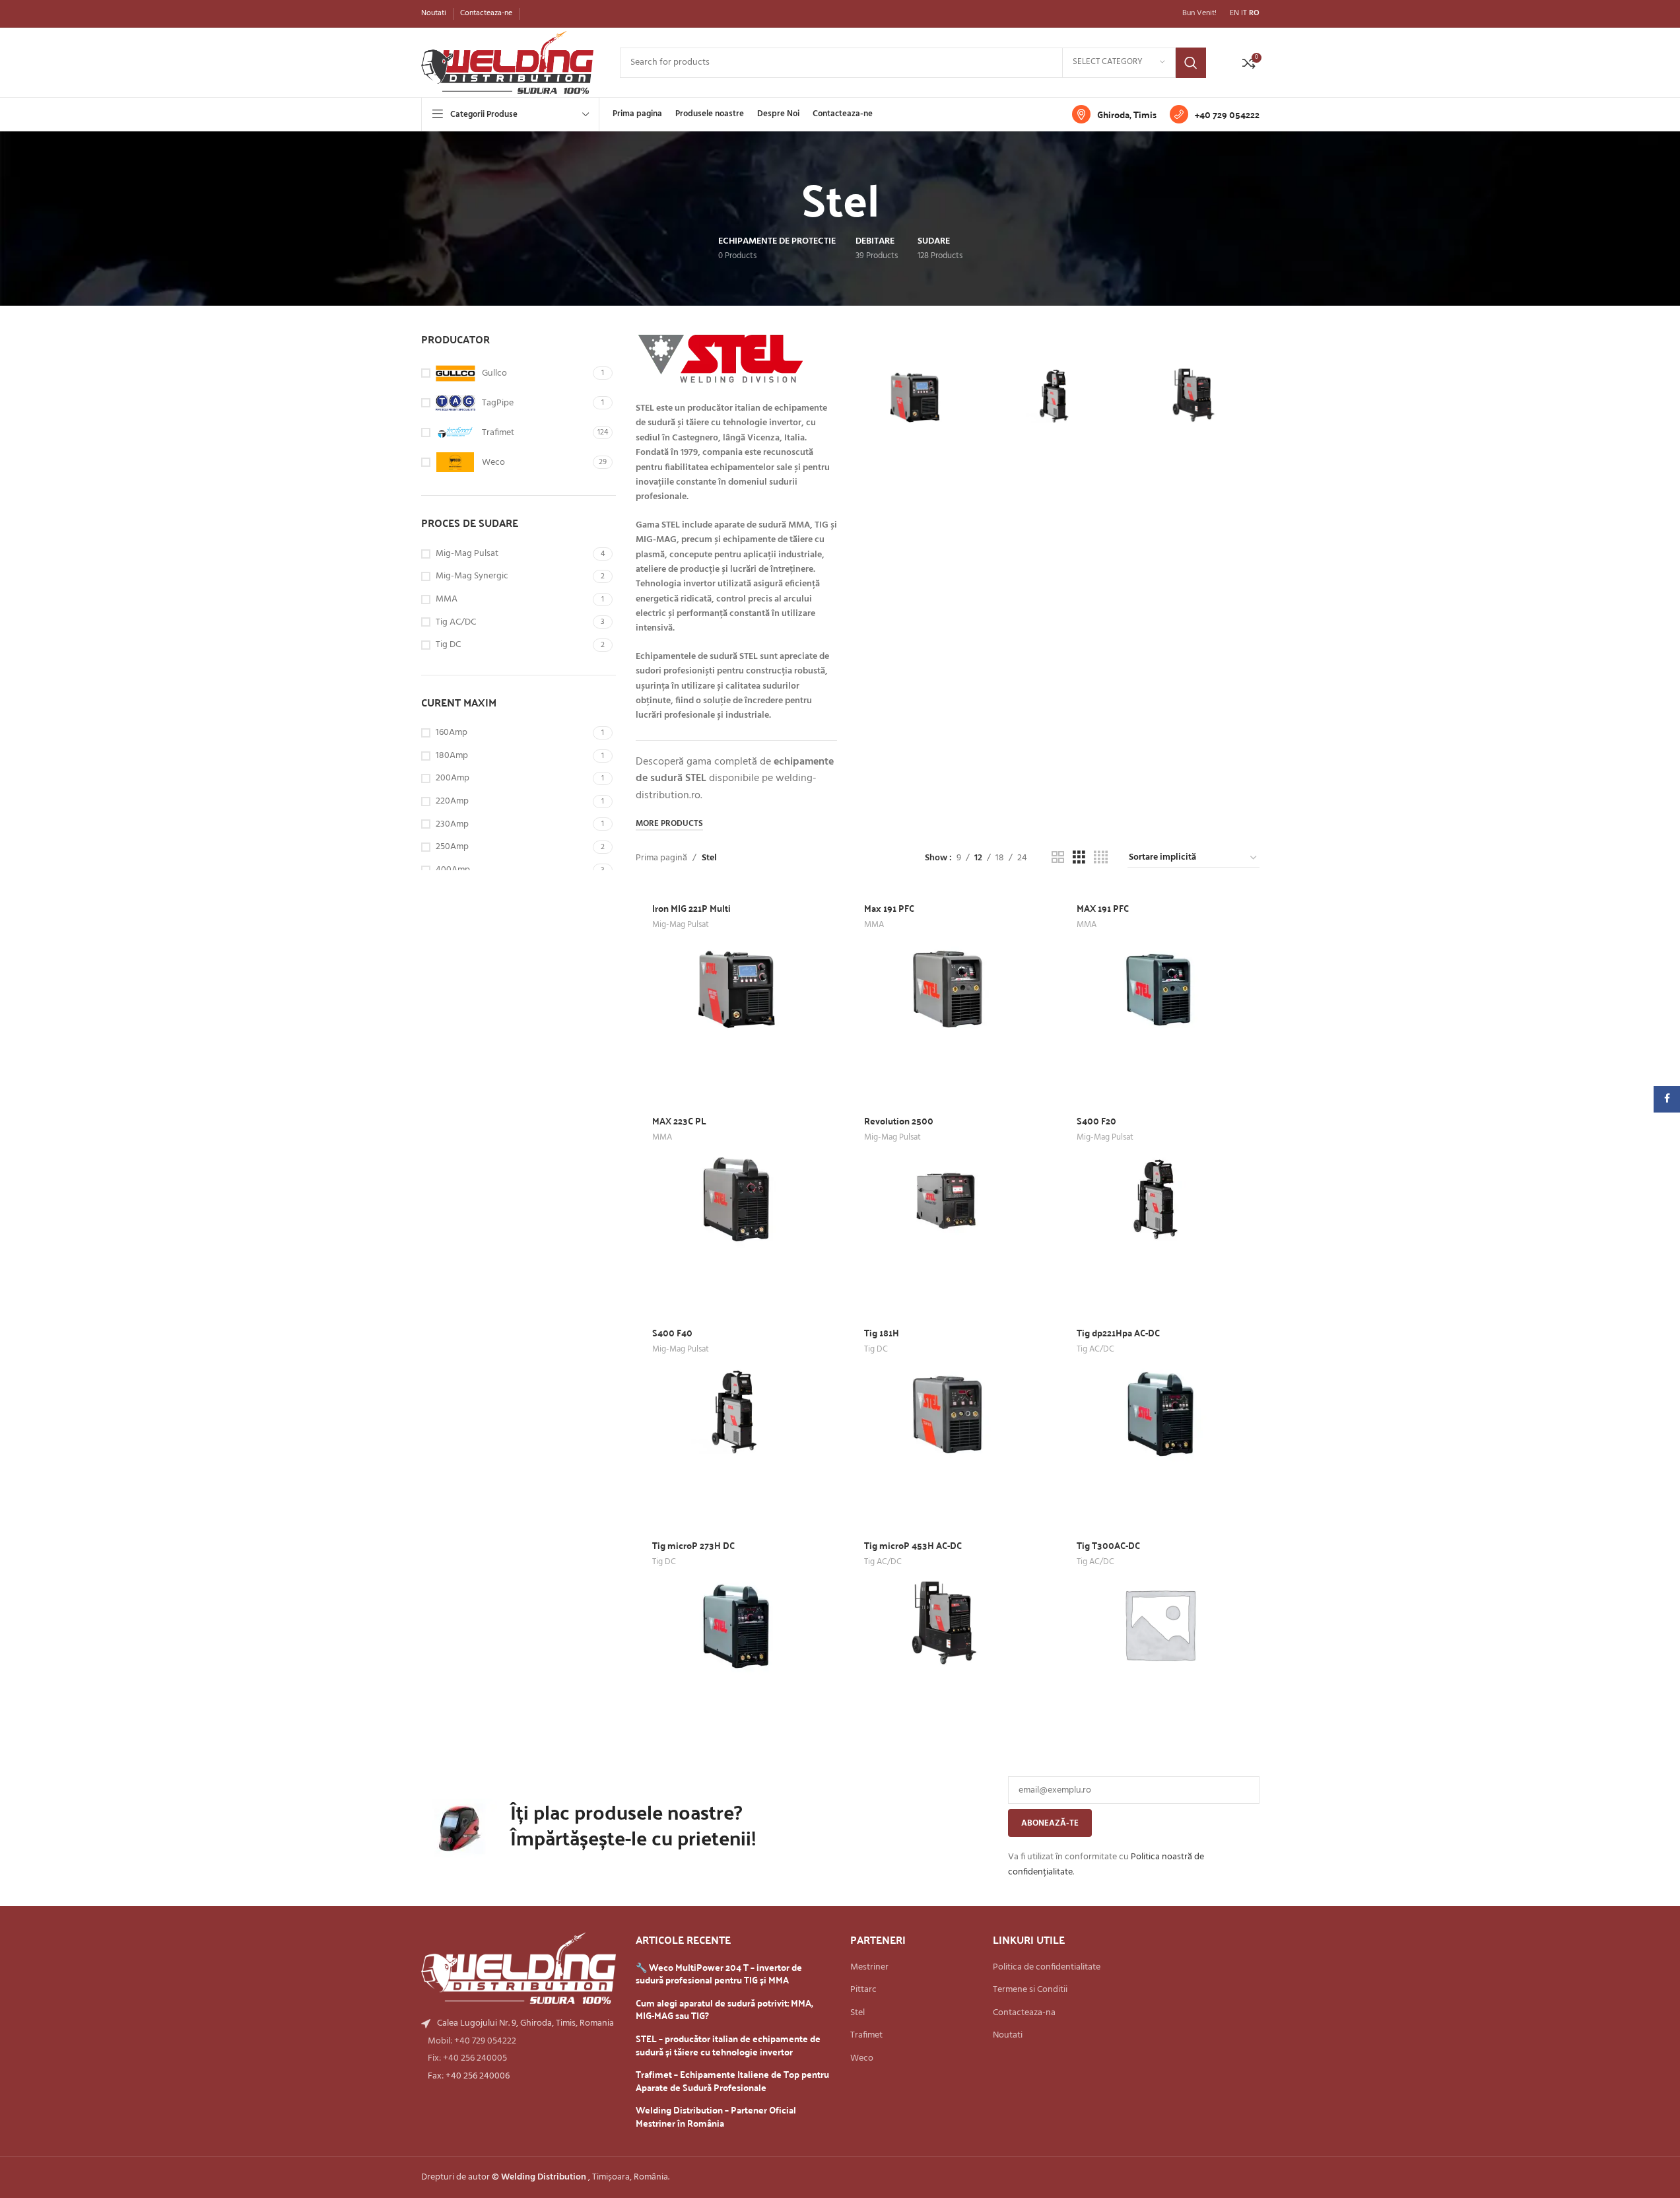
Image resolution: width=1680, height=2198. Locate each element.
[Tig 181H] (947, 1412)
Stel (857, 2013)
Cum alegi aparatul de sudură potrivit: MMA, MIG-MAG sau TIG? (724, 2009)
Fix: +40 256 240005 (467, 2058)
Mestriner (869, 1968)
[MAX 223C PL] (735, 1199)
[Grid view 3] (1079, 858)
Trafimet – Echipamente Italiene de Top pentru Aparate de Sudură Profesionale (732, 2081)
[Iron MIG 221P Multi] (914, 396)
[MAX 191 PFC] (1160, 987)
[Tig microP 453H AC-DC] (1195, 396)
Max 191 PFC (889, 908)
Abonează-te (1050, 1823)
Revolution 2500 (899, 1120)
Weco (862, 2059)
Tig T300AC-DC (1108, 1545)
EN (1234, 13)
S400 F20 (1096, 1120)
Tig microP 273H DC (693, 1545)
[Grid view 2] (1058, 858)
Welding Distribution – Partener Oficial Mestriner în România (716, 2116)
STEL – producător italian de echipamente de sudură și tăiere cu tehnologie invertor (728, 2045)
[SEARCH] (1191, 63)
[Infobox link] (1114, 114)
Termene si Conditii (1030, 1990)
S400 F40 (672, 1332)
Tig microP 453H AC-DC (913, 1545)
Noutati (1008, 2036)
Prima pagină (661, 858)
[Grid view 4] (1101, 858)
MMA (874, 925)
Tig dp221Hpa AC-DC (1118, 1332)
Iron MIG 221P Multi (691, 908)
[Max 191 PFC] (947, 987)
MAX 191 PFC (1103, 908)
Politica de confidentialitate (1047, 1968)
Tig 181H (882, 1332)
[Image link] (519, 1969)
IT (1244, 13)
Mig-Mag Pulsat (681, 925)
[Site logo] (507, 62)
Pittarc (863, 1990)
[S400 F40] (1055, 396)
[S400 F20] (1160, 1199)
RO (1254, 13)
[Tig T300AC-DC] (1160, 1624)
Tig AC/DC (1095, 1349)
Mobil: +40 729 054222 (472, 2041)
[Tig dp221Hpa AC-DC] (1160, 1412)
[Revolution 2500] (947, 1199)
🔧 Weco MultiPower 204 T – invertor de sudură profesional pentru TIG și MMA (719, 1974)
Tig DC (876, 1349)
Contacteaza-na (1024, 2013)
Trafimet (866, 2036)
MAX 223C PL (679, 1120)
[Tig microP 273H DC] (735, 1624)
